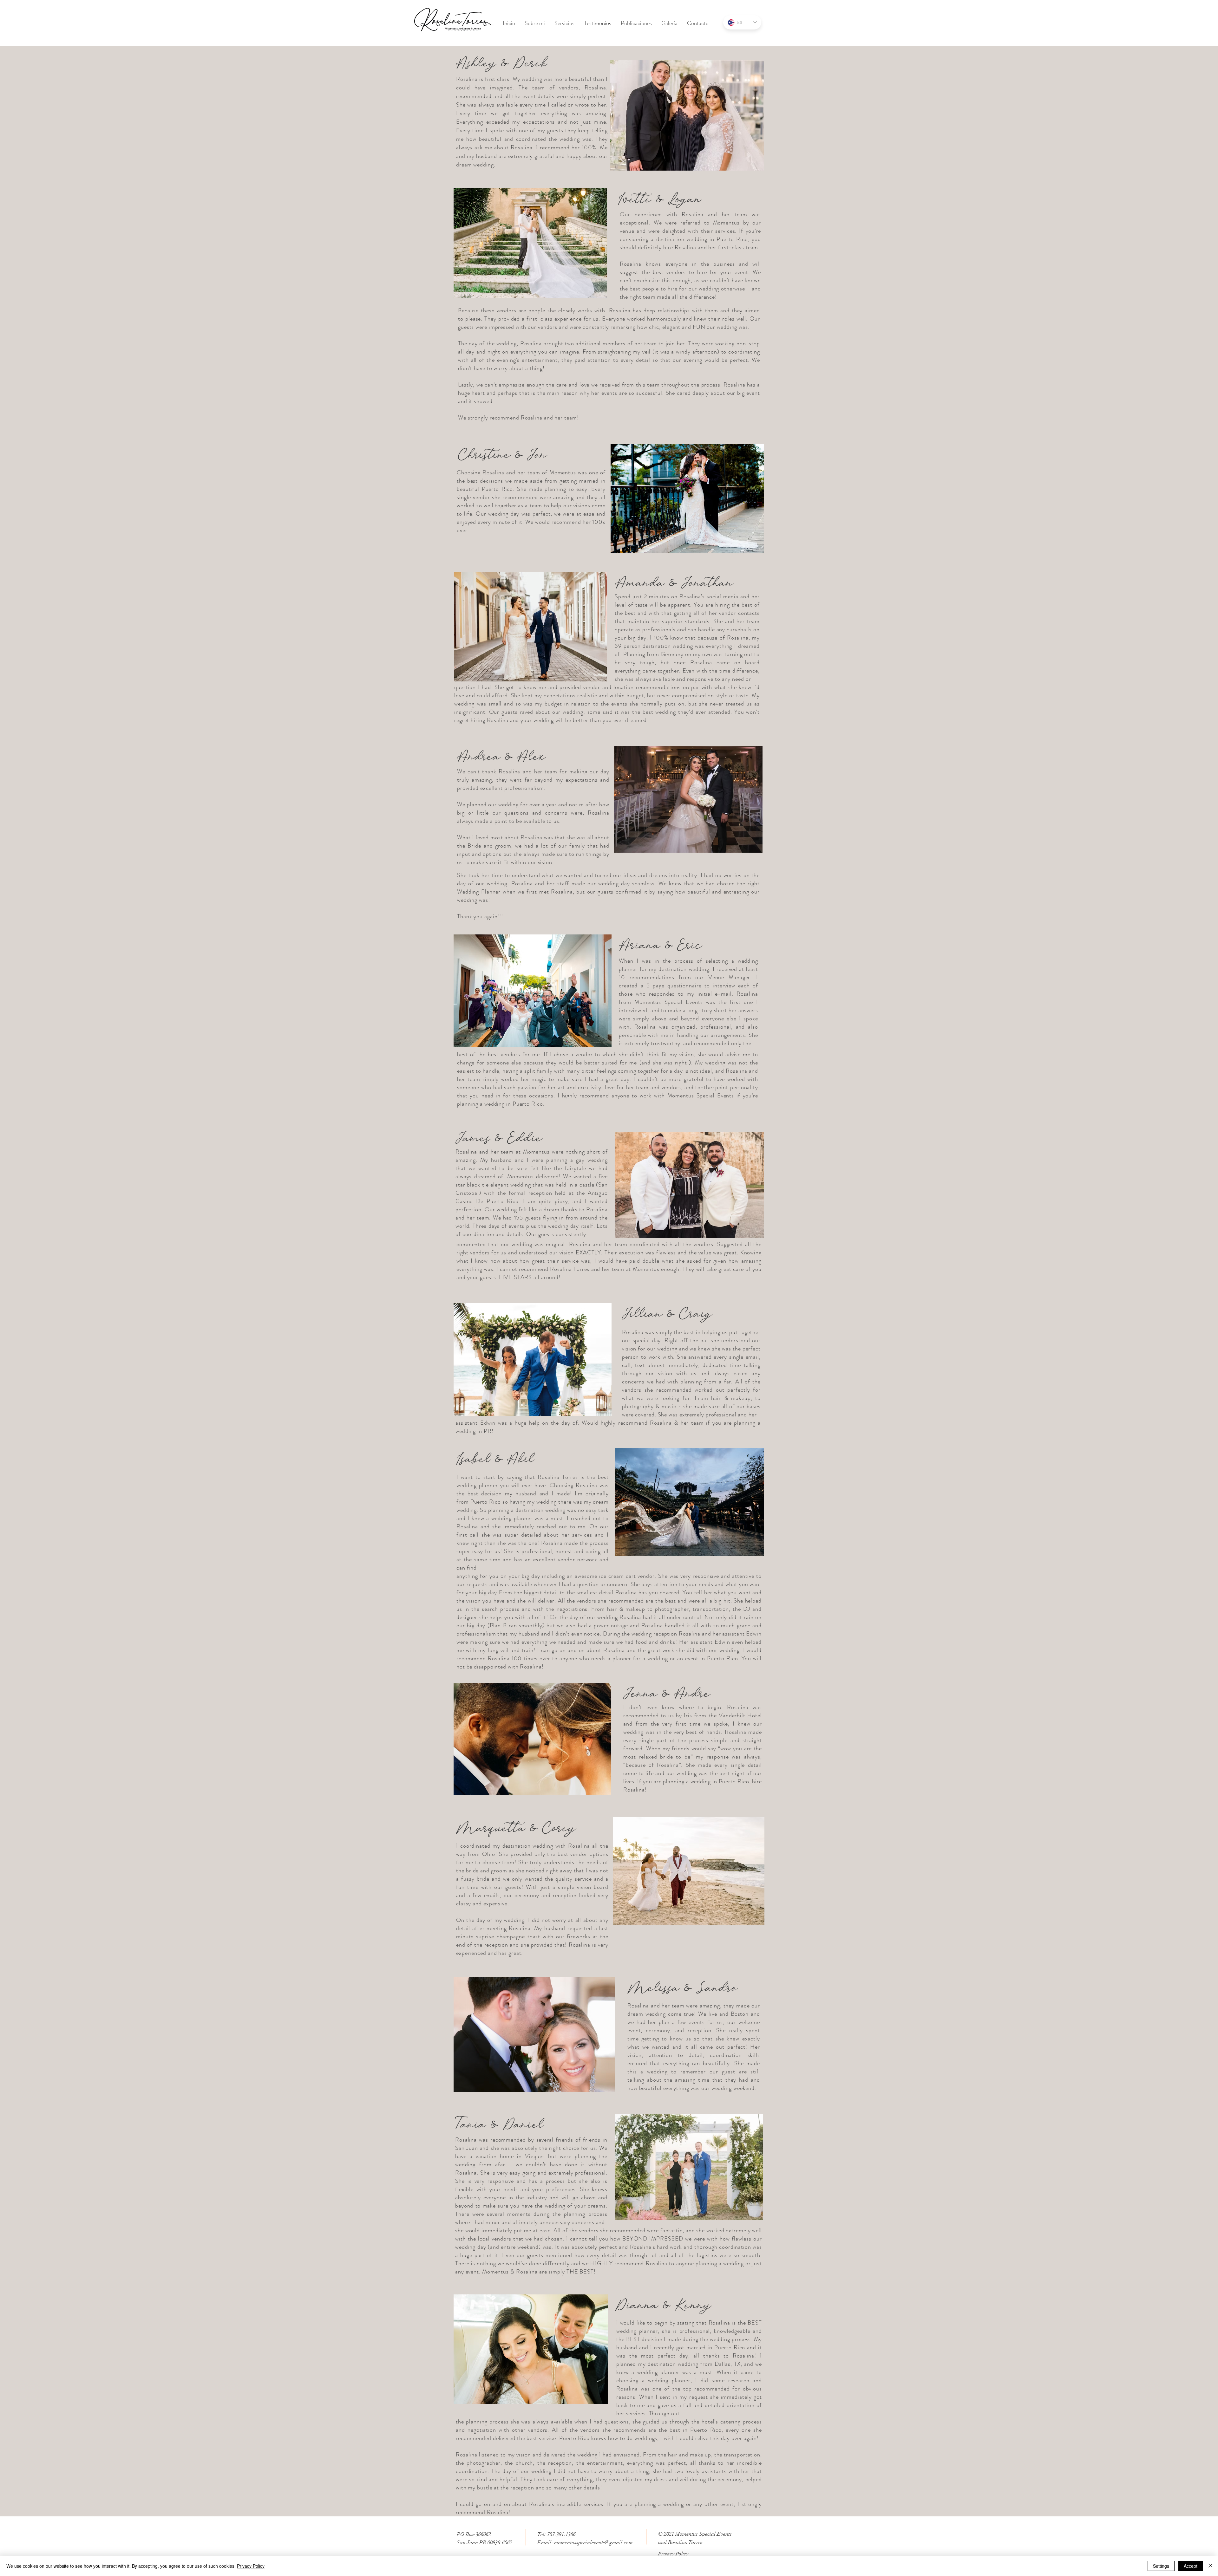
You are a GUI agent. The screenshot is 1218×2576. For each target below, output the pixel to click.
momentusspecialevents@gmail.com (593, 2543)
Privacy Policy (251, 2566)
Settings (1161, 2566)
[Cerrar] (1210, 2566)
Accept (1191, 2566)
